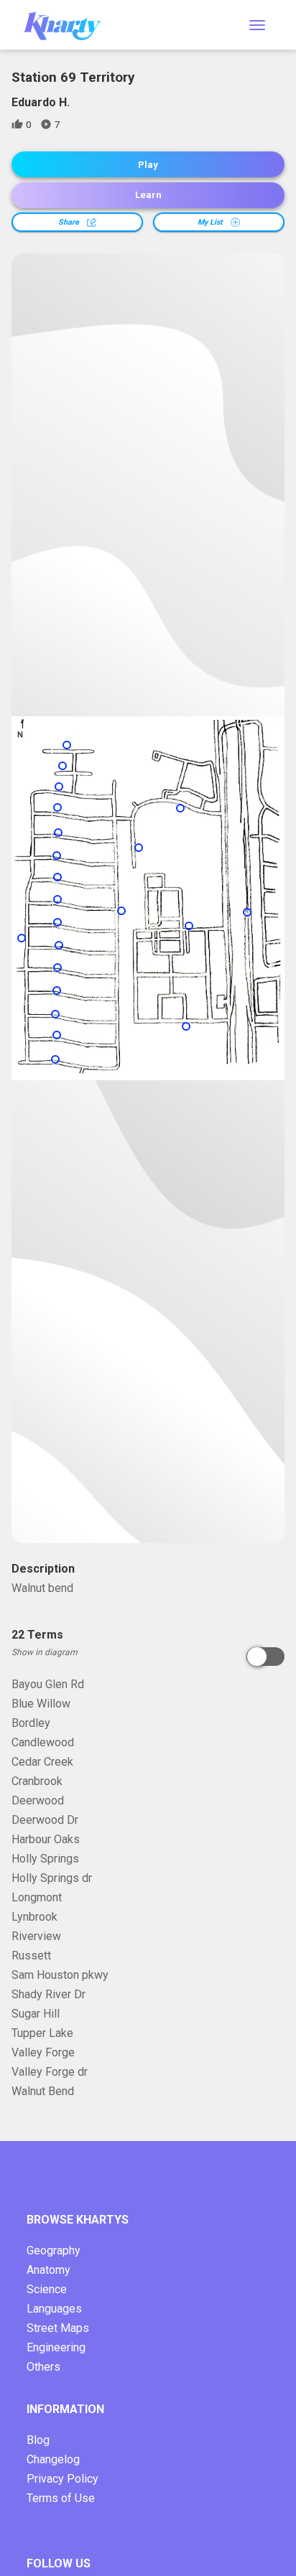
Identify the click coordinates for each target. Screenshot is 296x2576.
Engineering (56, 2347)
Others (43, 2367)
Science (47, 2289)
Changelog (53, 2459)
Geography (54, 2251)
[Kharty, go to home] (69, 25)
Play (148, 165)
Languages (54, 2309)
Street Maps (58, 2328)
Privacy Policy (63, 2479)
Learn (148, 195)
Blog (38, 2440)
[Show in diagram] (265, 1657)
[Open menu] (257, 25)
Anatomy (48, 2270)
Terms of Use (61, 2498)
